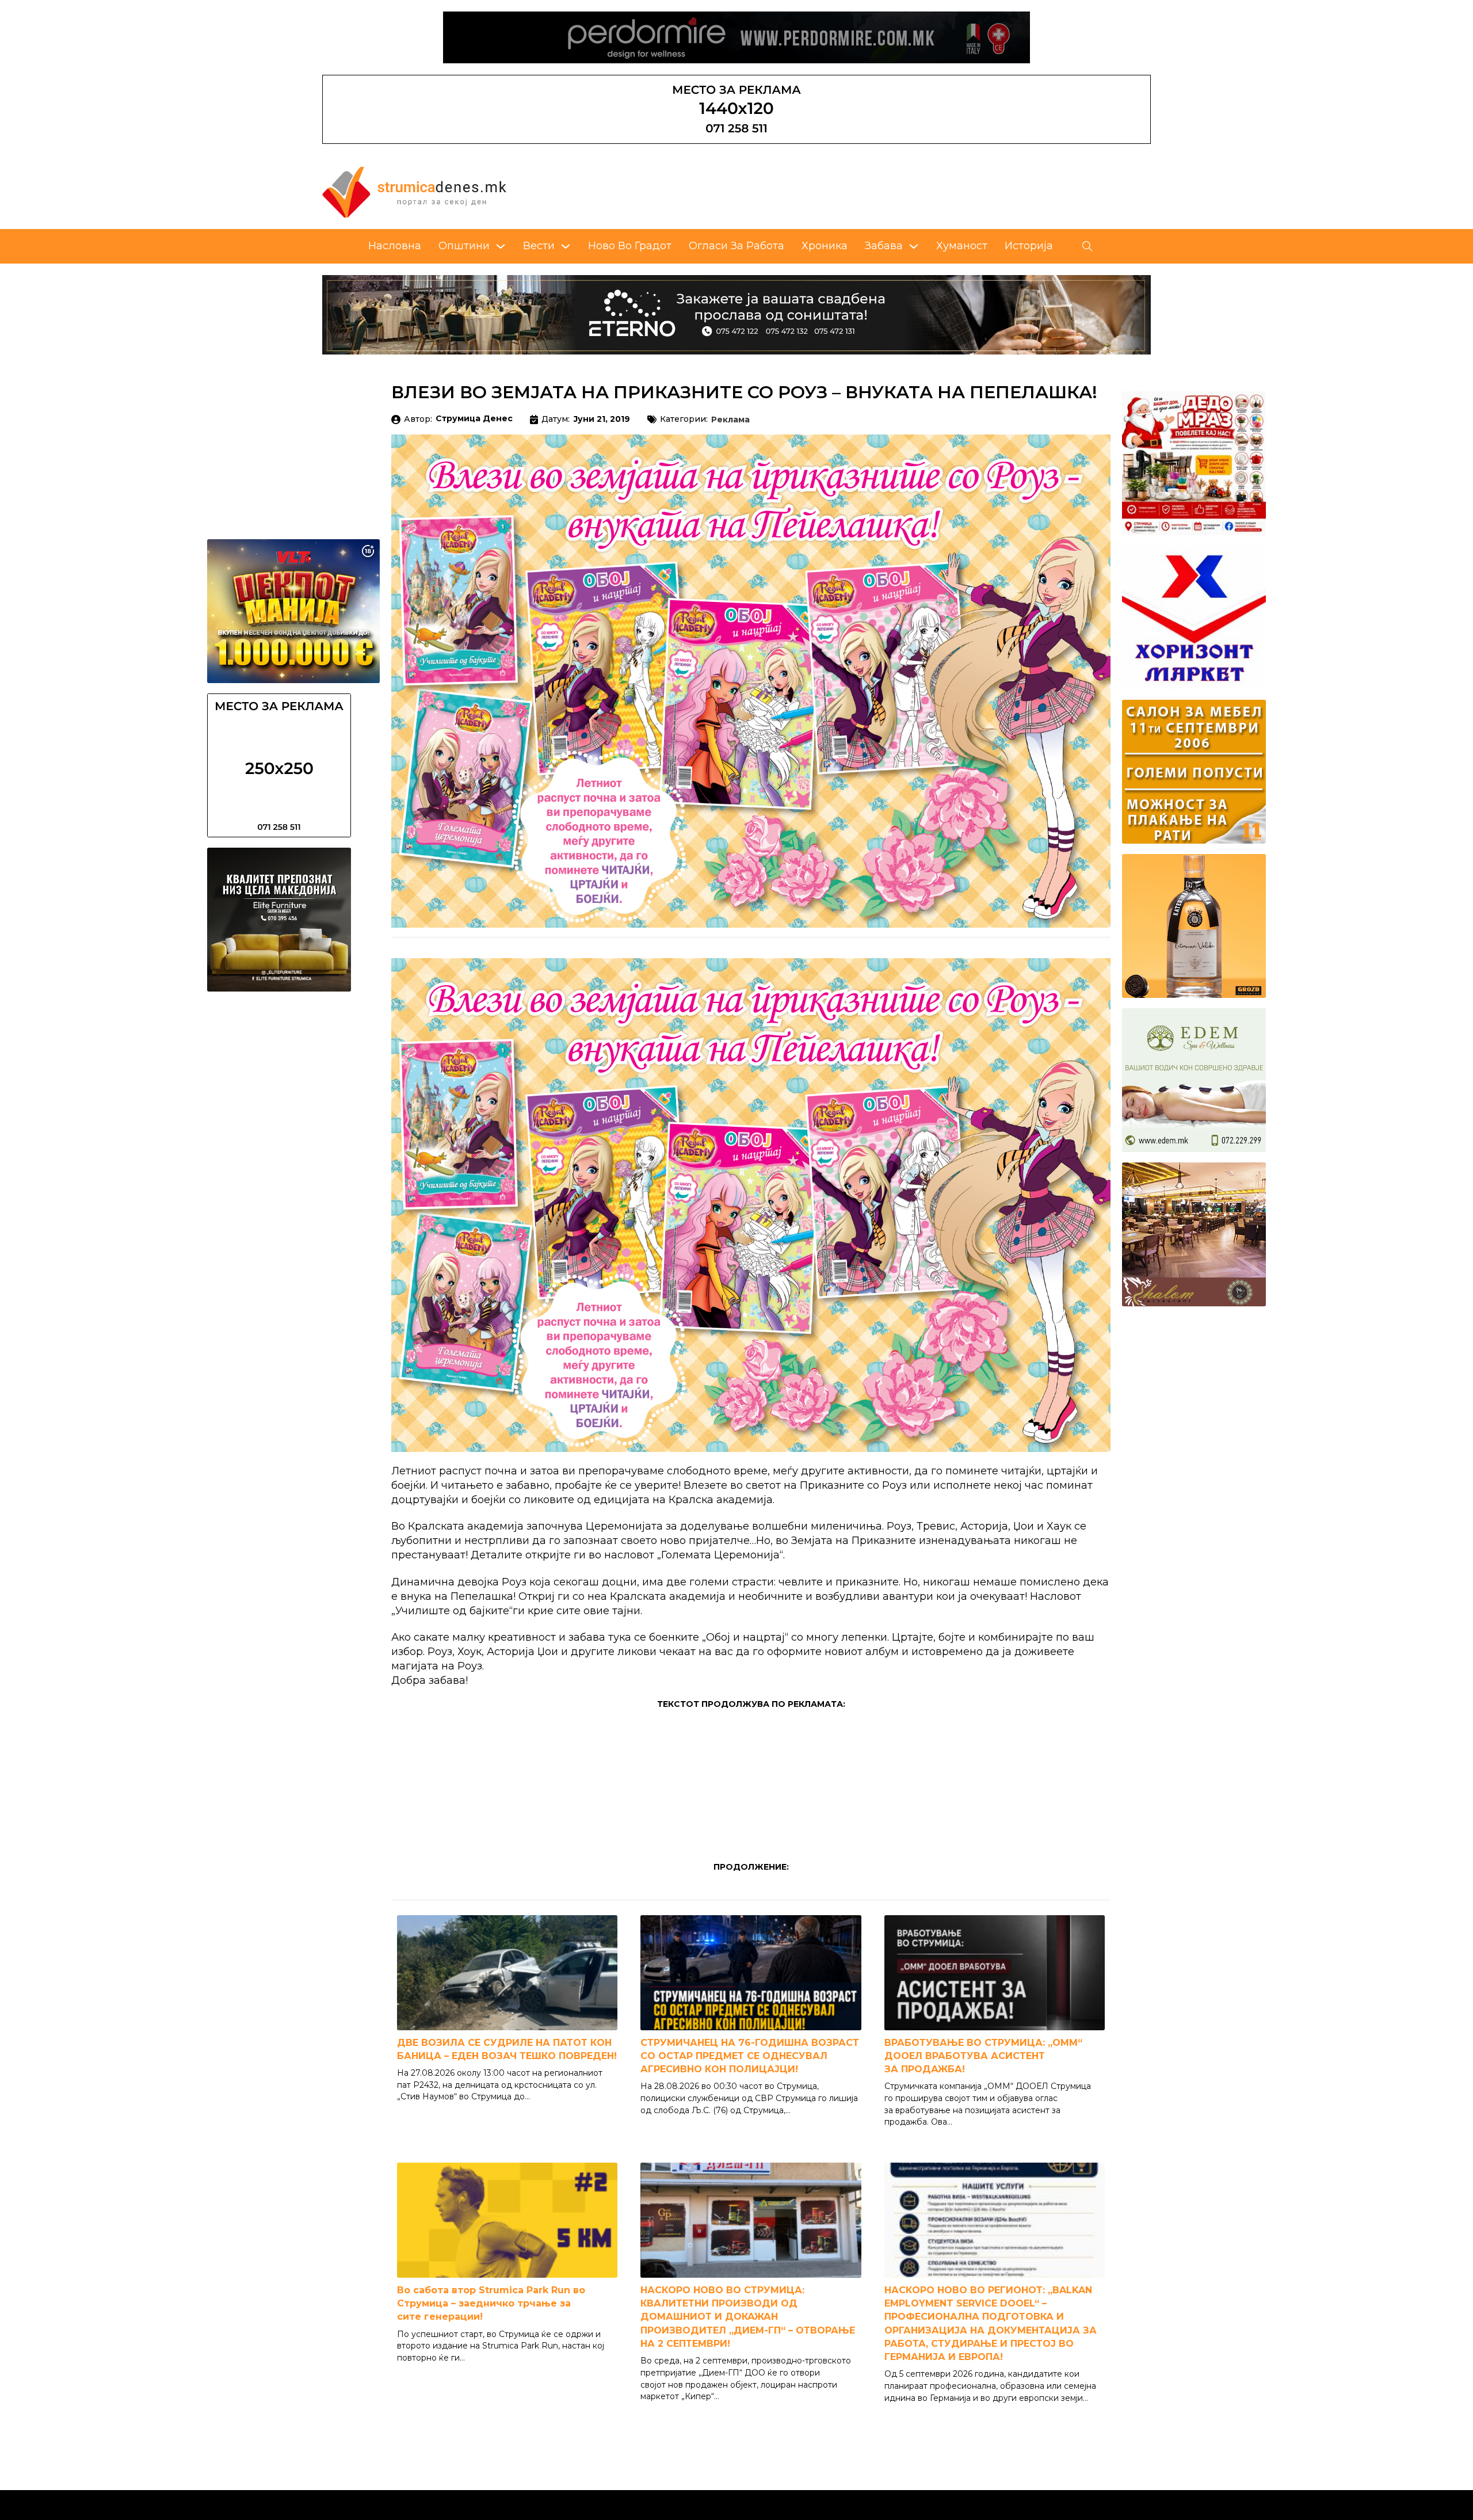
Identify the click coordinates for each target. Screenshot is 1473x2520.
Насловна (395, 246)
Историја (1029, 246)
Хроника (825, 246)
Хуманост (962, 246)
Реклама (730, 420)
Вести (539, 246)
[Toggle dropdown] (501, 246)
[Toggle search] (1087, 246)
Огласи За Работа (736, 246)
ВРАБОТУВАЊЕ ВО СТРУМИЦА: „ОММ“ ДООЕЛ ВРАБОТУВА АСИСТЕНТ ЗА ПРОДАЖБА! (983, 2056)
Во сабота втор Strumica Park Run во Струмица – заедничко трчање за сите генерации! (491, 2303)
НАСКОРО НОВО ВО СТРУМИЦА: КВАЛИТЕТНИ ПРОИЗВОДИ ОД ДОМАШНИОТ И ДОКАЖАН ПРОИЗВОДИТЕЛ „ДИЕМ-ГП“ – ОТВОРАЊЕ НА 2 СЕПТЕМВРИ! (748, 2317)
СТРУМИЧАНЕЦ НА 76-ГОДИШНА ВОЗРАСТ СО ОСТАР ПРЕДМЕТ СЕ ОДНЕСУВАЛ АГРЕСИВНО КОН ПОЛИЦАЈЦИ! (750, 2056)
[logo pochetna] (414, 192)
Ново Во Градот (630, 246)
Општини (464, 246)
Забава (884, 246)
